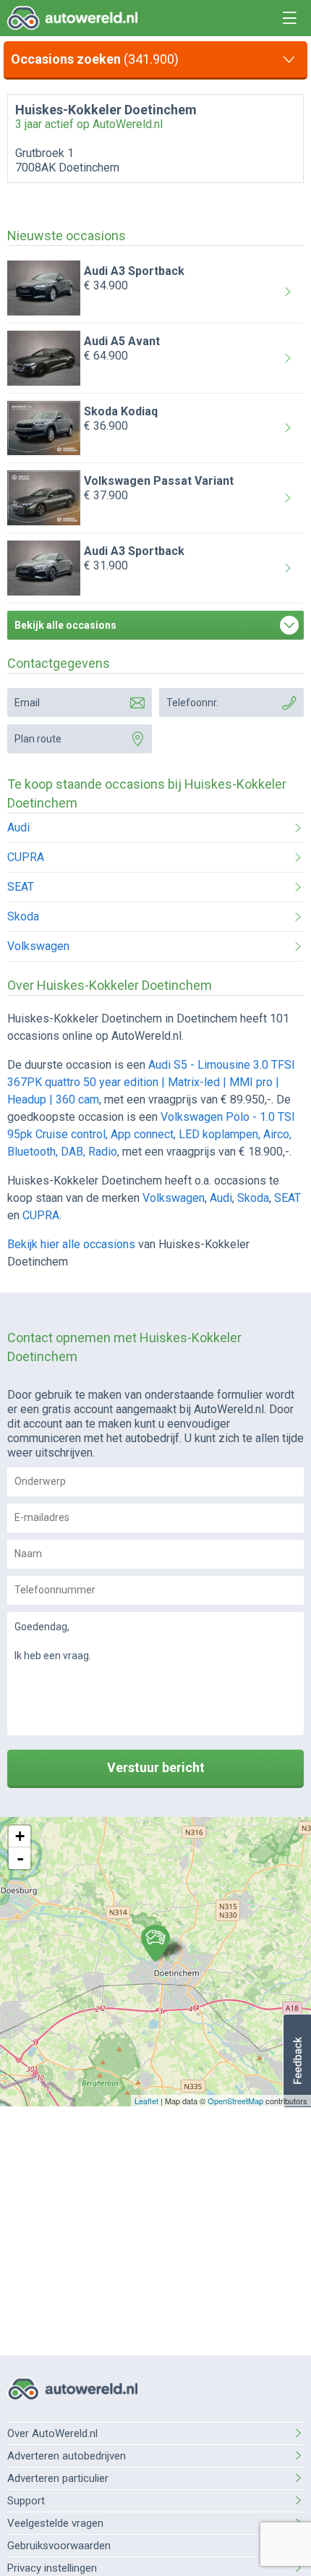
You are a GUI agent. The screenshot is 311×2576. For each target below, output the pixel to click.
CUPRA (26, 857)
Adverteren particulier (58, 2478)
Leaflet (146, 2101)
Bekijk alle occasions (65, 625)
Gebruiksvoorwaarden (59, 2546)
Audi (18, 827)
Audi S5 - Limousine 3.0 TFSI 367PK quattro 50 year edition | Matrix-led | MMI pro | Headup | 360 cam (151, 1082)
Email (27, 703)
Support (26, 2501)
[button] (297, 2061)
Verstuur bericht (156, 1767)
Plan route (38, 739)
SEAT (21, 887)
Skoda (23, 916)
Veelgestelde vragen (55, 2523)
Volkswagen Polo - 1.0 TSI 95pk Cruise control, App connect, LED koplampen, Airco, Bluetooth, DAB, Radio (151, 1134)
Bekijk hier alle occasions (71, 1244)
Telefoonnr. (192, 703)
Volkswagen (38, 946)
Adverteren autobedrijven (67, 2456)
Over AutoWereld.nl (52, 2433)
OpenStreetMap (235, 2101)
